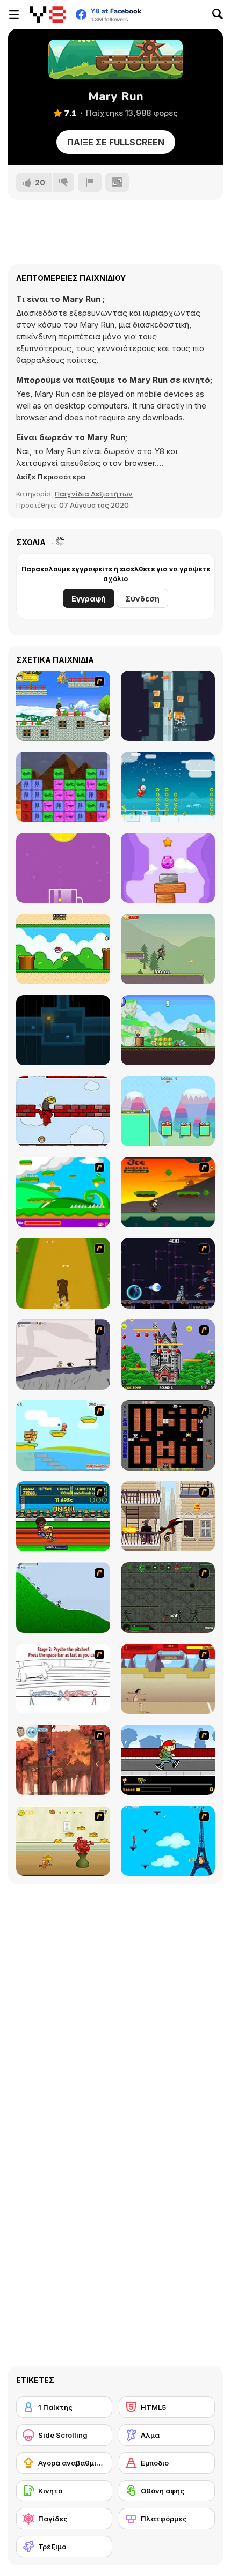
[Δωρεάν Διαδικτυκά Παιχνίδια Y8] (48, 14)
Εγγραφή (89, 599)
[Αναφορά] (90, 182)
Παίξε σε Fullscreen (116, 142)
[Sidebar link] (14, 14)
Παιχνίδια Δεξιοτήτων (94, 494)
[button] (51, 477)
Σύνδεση (142, 599)
